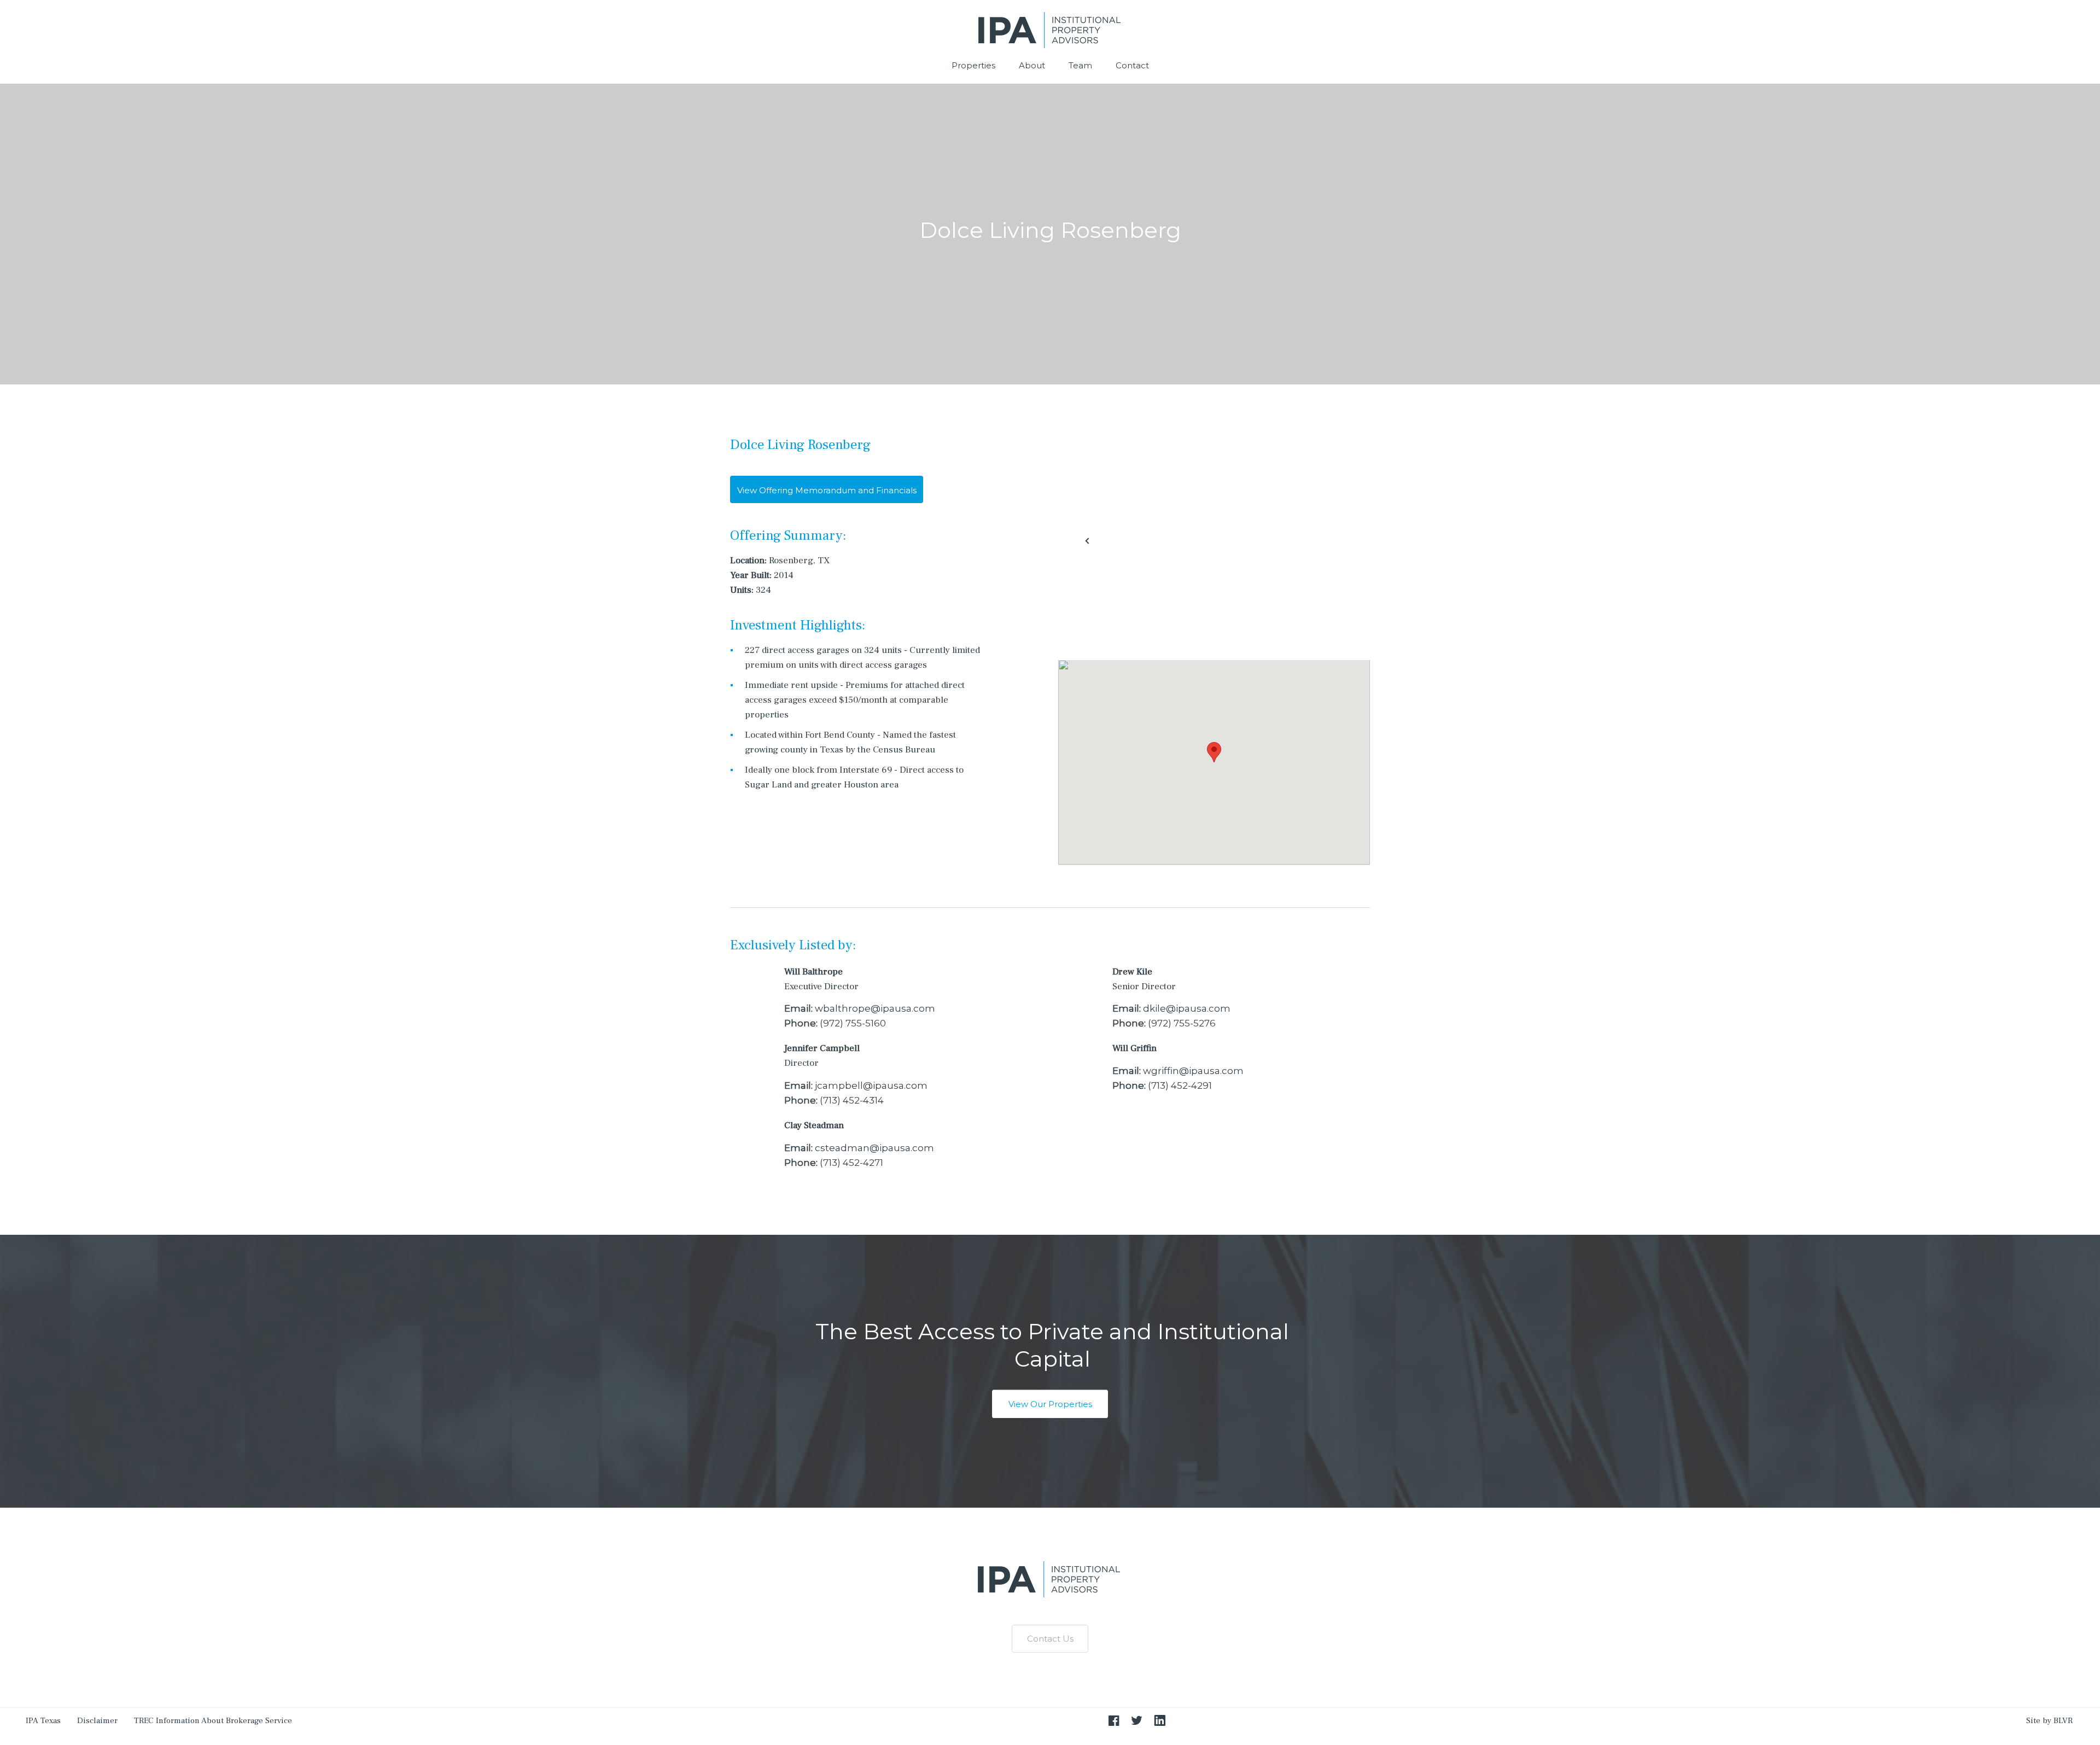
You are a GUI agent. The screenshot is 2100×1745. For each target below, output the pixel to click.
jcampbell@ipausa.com (871, 1085)
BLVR (2063, 1721)
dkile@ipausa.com (1187, 1008)
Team (1080, 65)
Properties (973, 65)
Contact (1132, 65)
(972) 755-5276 (1182, 1023)
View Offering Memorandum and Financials (827, 490)
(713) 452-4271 (851, 1163)
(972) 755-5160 (853, 1023)
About (1032, 65)
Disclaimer (97, 1721)
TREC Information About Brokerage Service (213, 1721)
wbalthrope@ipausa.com (875, 1008)
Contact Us (1050, 1639)
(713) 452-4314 (852, 1100)
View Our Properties (1050, 1404)
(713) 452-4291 (1180, 1085)
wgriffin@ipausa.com (1193, 1071)
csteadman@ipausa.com (874, 1148)
